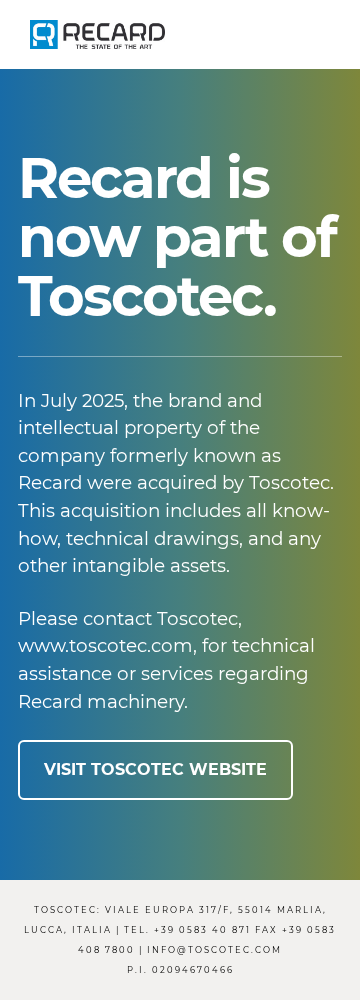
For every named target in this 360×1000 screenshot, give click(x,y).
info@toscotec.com (214, 950)
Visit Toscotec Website (155, 769)
